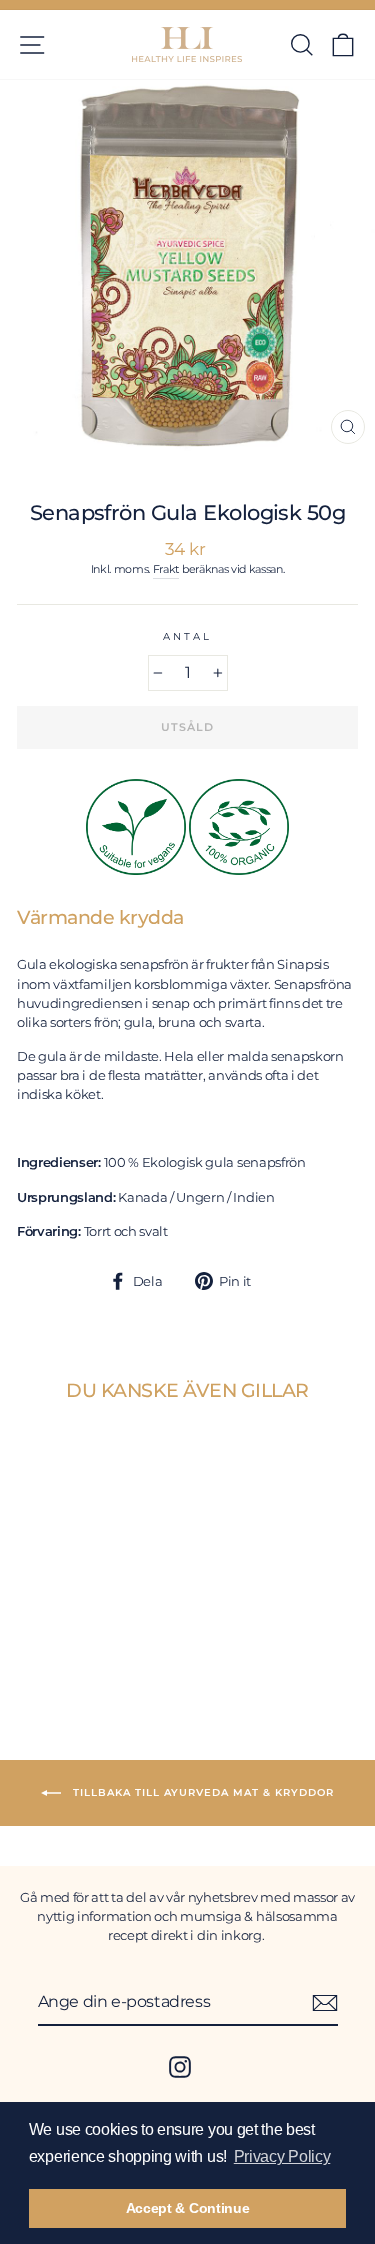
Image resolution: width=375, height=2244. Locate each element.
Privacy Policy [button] (282, 2156)
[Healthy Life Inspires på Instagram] (180, 2067)
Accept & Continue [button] (188, 2208)
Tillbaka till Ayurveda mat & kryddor (201, 1791)
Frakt (166, 569)
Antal (187, 636)
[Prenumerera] (325, 2003)
